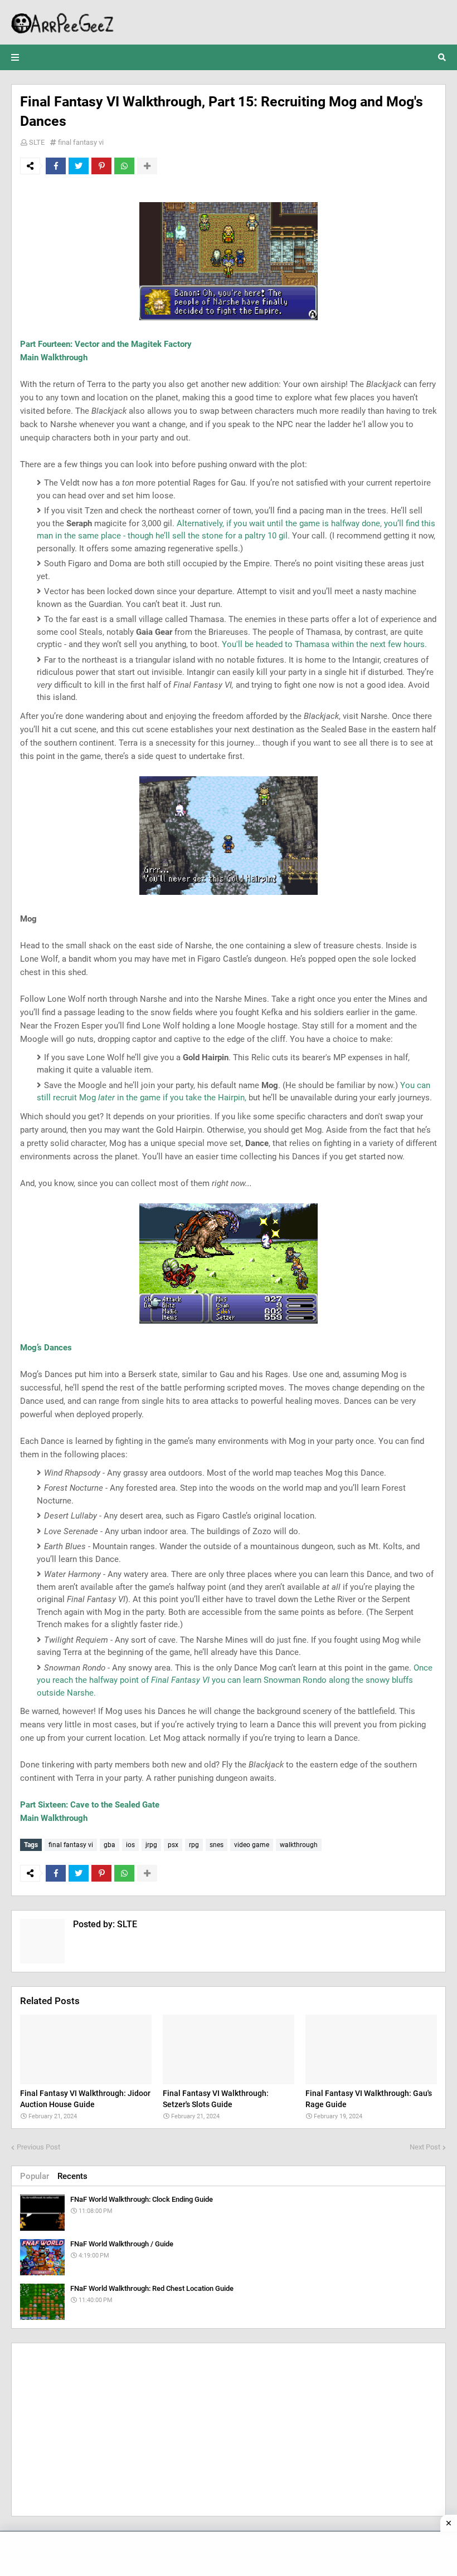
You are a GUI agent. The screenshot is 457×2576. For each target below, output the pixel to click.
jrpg (151, 1845)
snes (217, 1845)
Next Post (425, 2147)
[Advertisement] (229, 2430)
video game (252, 1845)
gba (110, 1845)
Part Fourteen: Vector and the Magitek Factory (106, 344)
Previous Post (38, 2147)
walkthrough (299, 1845)
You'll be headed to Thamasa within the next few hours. (324, 644)
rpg (194, 1845)
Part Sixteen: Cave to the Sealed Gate (90, 1805)
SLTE (37, 142)
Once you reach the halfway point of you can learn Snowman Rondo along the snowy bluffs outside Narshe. (235, 1680)
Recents (72, 2176)
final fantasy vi (81, 142)
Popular (35, 2176)
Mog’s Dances (46, 1348)
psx (173, 1845)
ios (130, 1845)
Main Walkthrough (54, 357)
